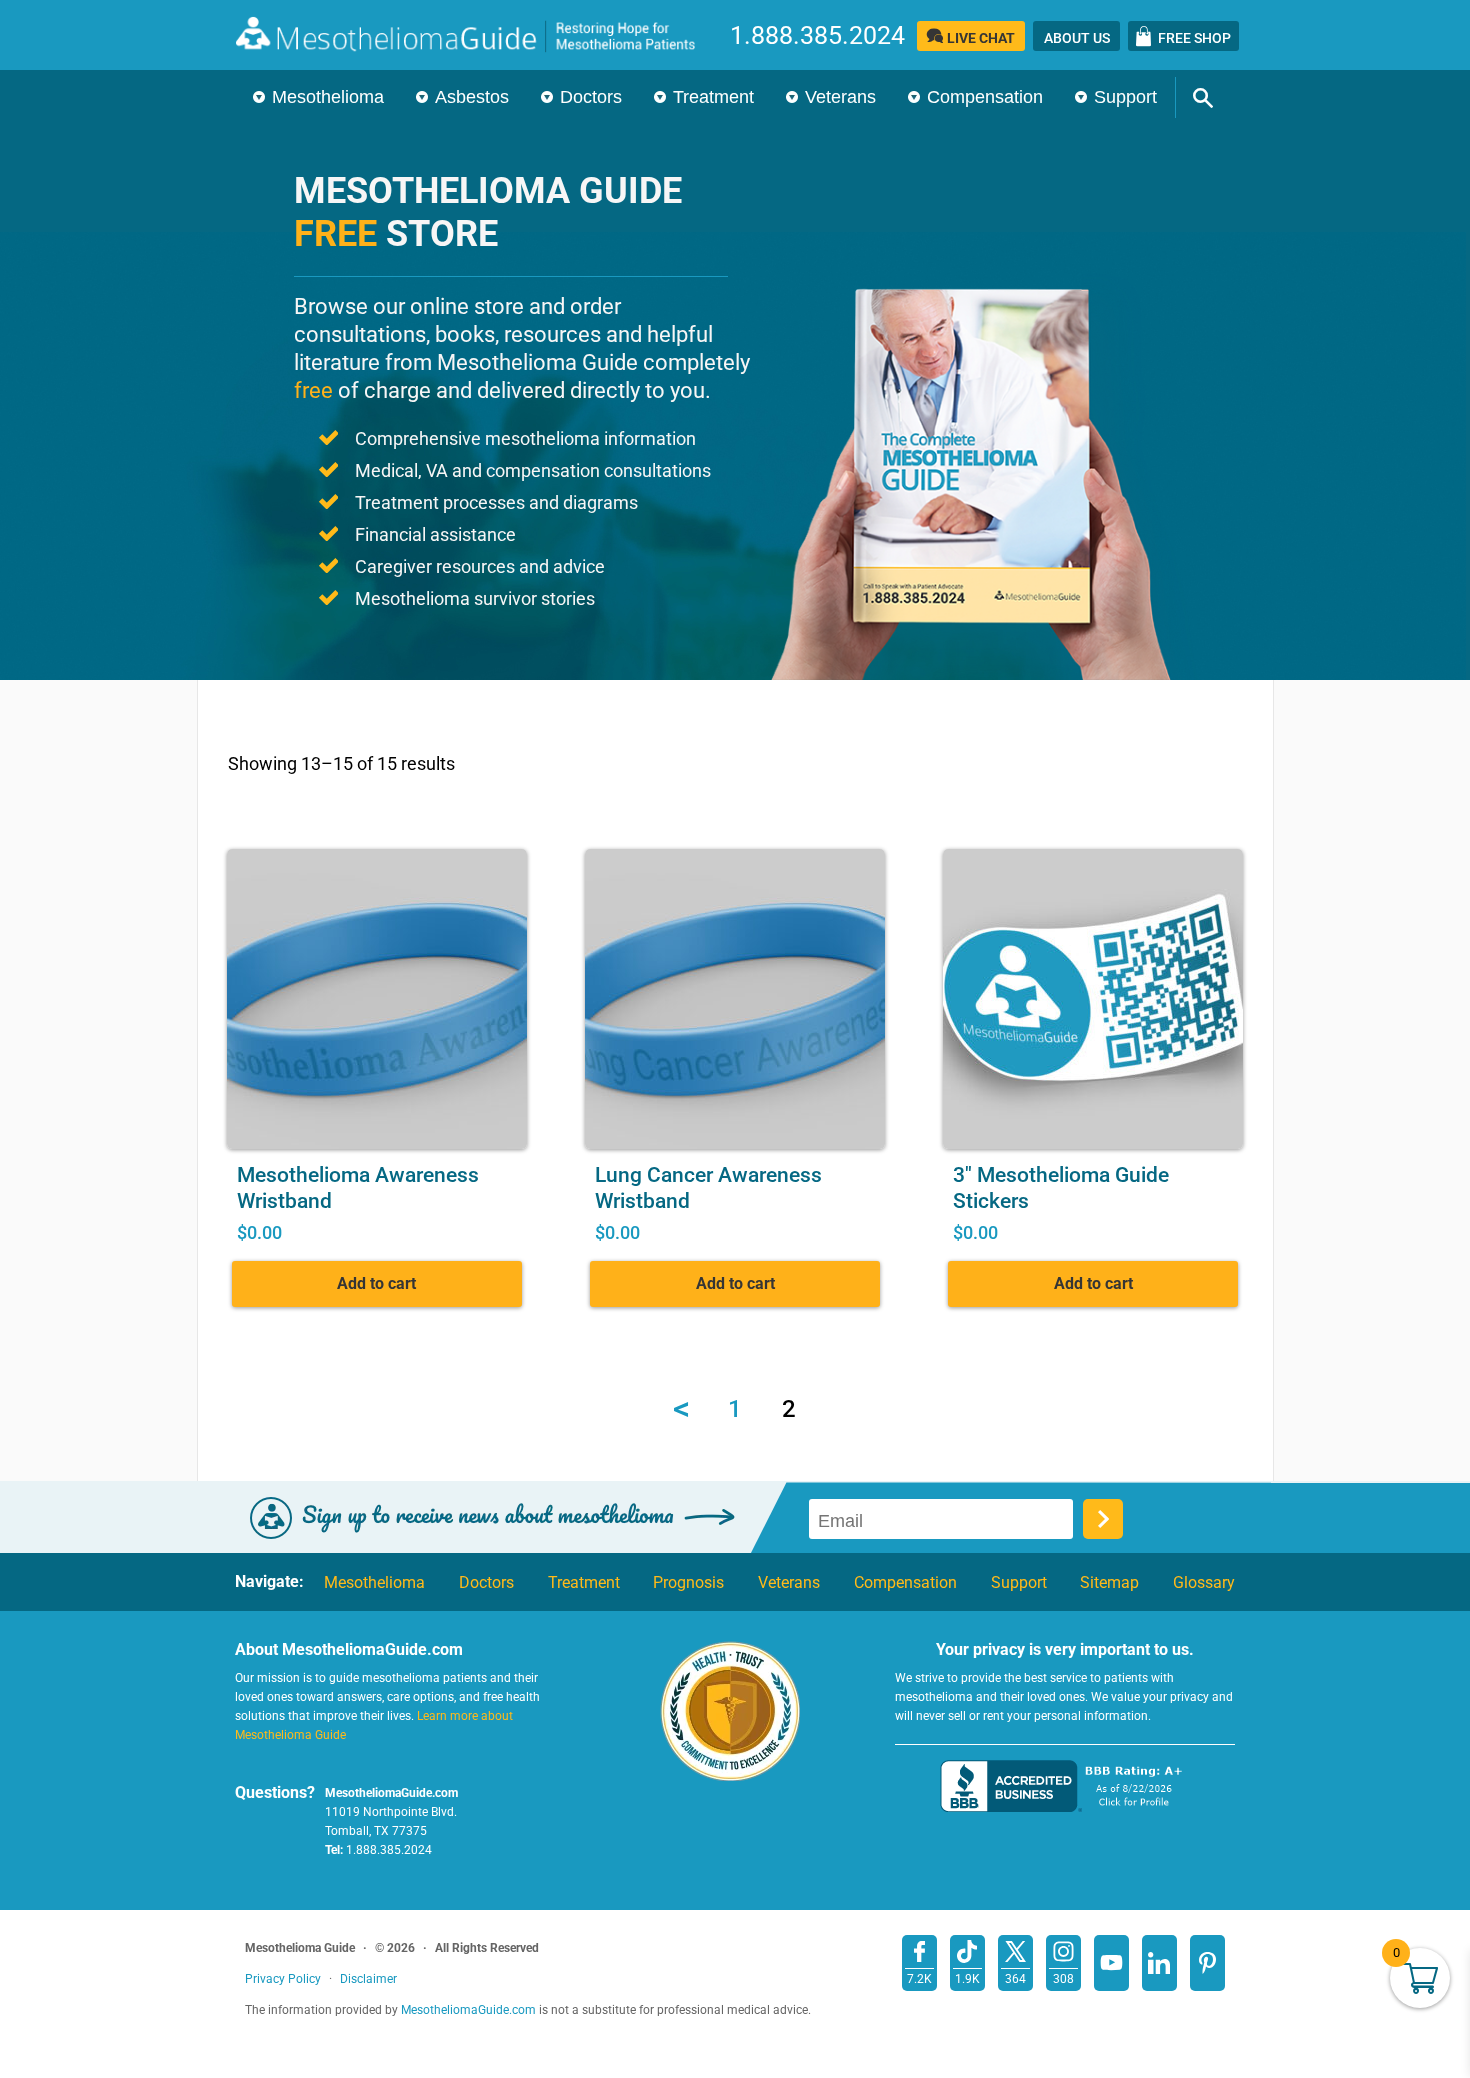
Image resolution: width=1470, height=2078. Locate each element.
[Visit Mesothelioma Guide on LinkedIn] (1159, 1963)
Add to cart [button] (376, 1283)
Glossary (1204, 1583)
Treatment (713, 97)
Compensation (985, 97)
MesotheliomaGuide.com (476, 34)
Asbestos (472, 97)
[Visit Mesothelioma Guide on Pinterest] (1207, 1963)
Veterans (840, 97)
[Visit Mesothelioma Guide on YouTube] (1111, 1963)
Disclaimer (368, 1979)
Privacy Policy (283, 1979)
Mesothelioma (328, 97)
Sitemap (1109, 1583)
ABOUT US (1077, 38)
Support (1125, 97)
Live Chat (981, 38)
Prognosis (688, 1583)
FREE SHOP (1194, 38)
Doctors (591, 97)
